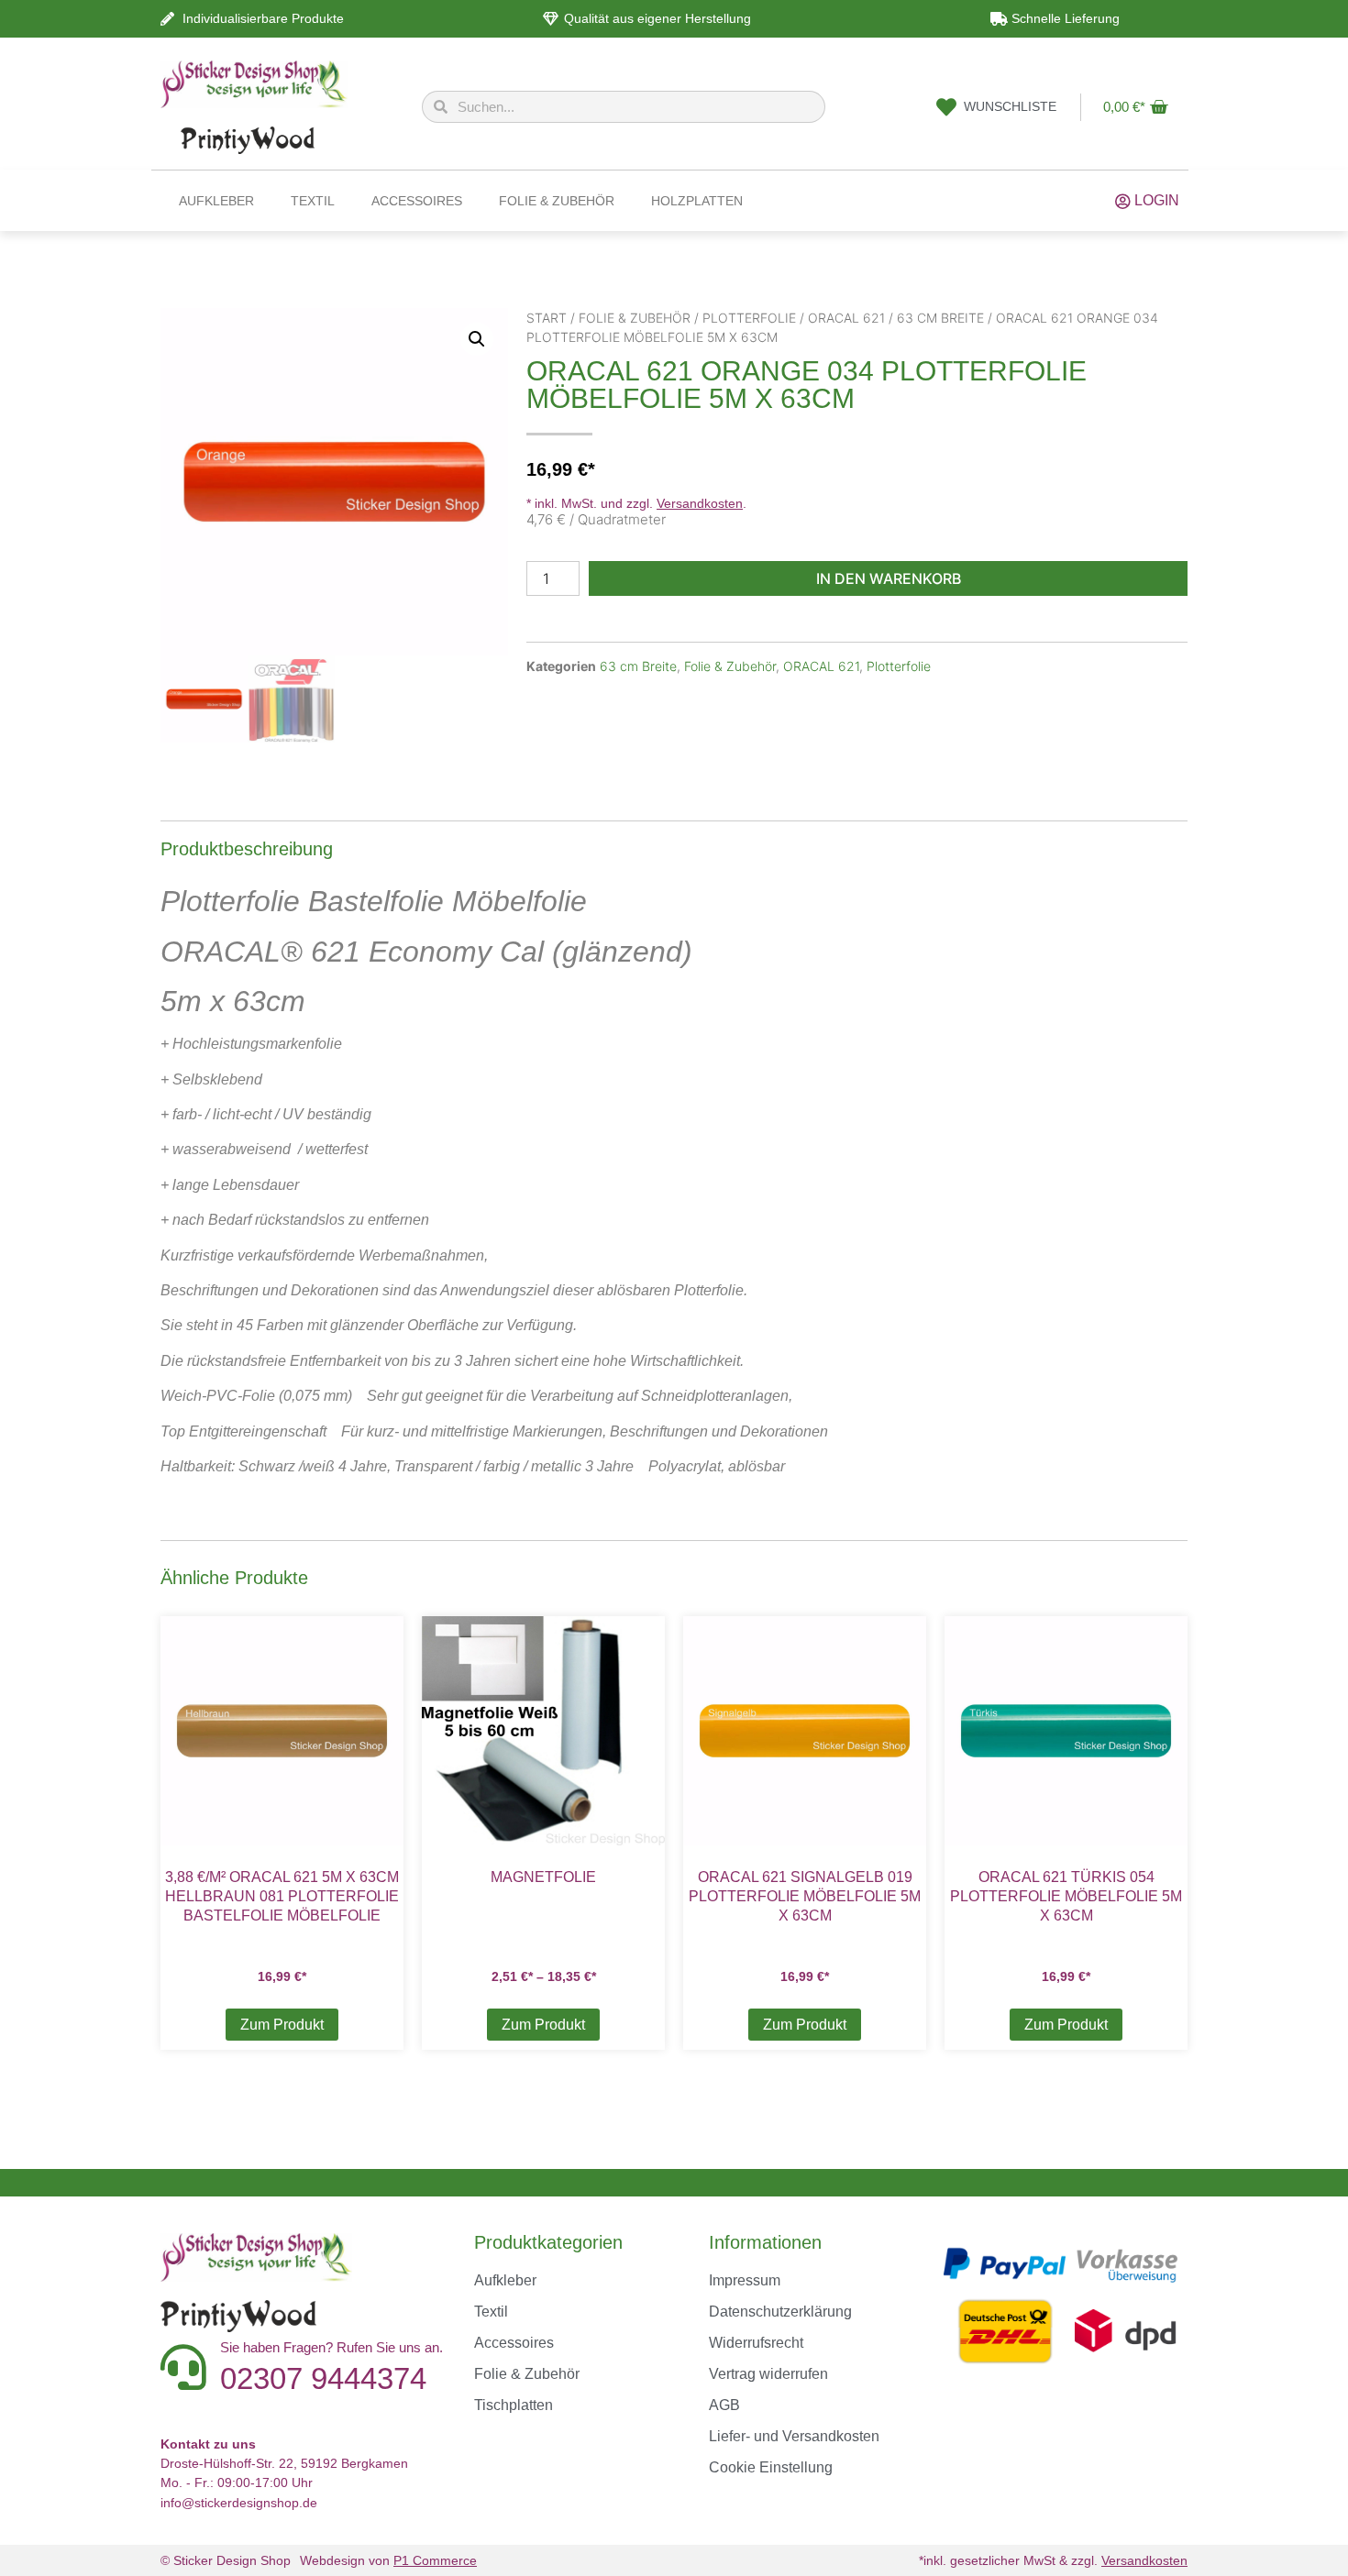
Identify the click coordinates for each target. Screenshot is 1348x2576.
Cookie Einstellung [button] (771, 2467)
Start (547, 318)
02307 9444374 (323, 2378)
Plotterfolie (749, 318)
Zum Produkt (282, 2025)
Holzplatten (697, 201)
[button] (477, 339)
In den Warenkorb (889, 578)
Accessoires (417, 201)
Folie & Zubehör (557, 201)
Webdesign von (388, 2560)
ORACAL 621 (846, 318)
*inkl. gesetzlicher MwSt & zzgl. (1053, 2560)
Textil (313, 201)
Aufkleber (216, 201)
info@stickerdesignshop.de (239, 2503)
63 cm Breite (940, 318)
